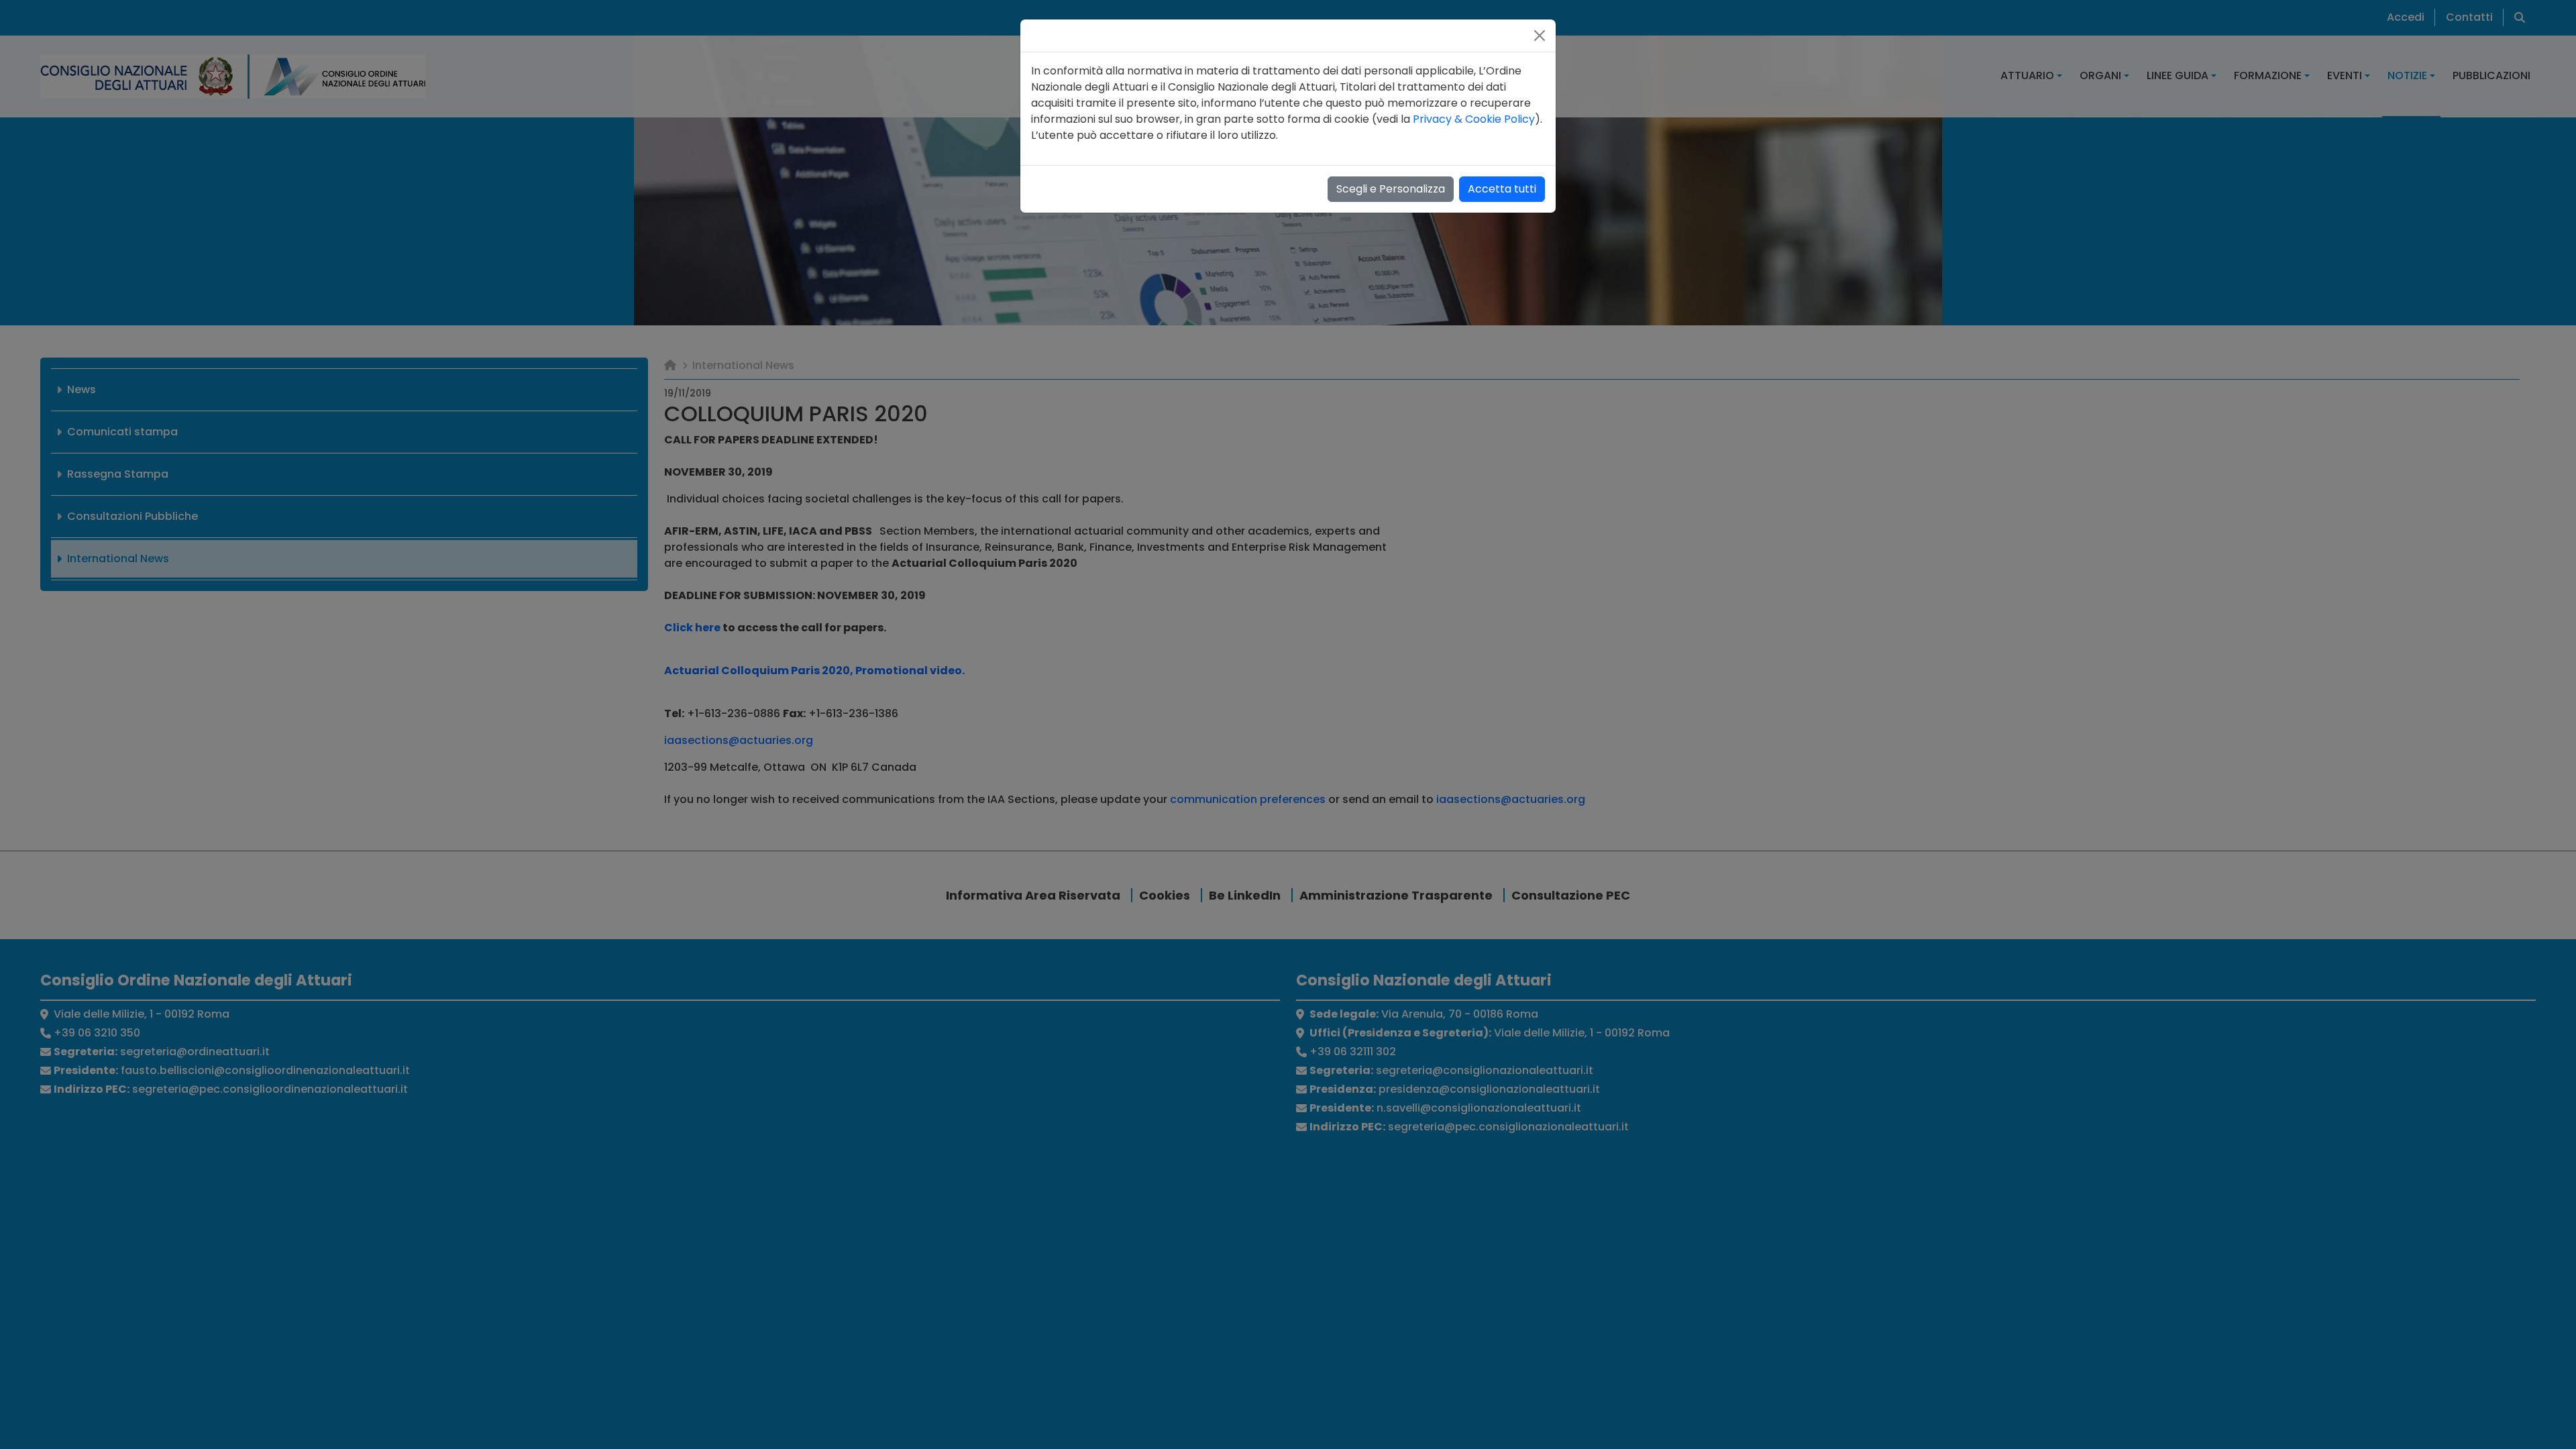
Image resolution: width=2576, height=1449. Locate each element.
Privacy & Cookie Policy (1474, 119)
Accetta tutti (1502, 189)
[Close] (1540, 36)
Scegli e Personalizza (1391, 189)
